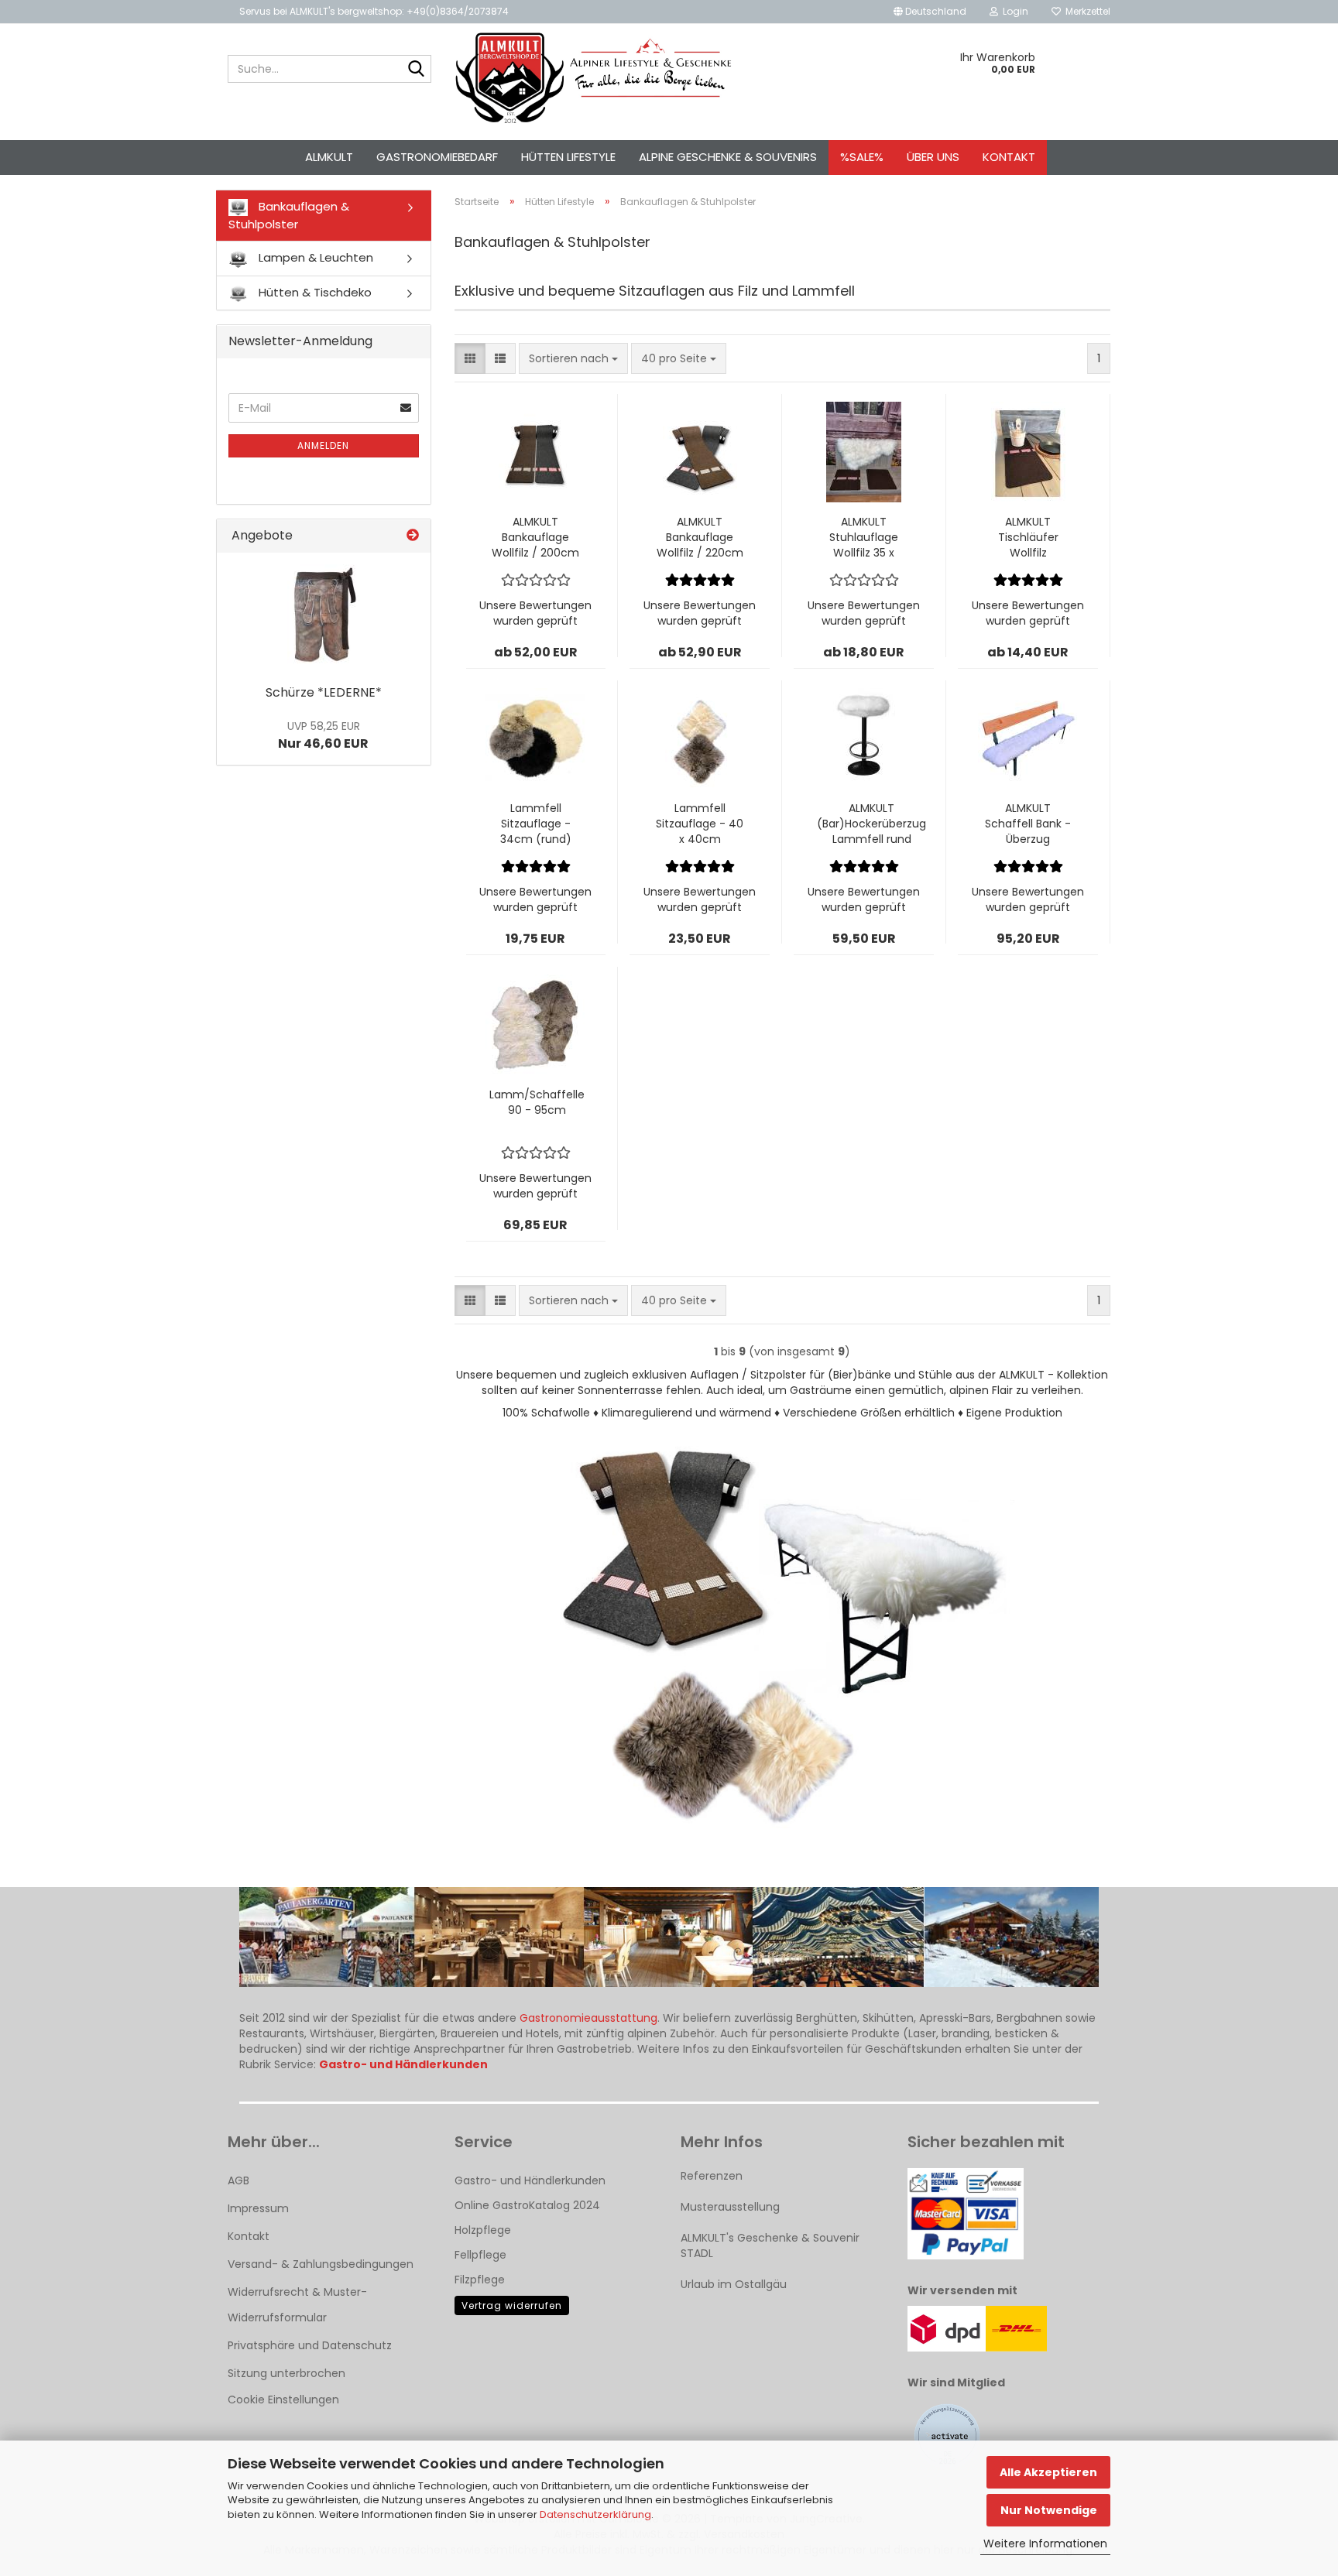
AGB (238, 2180)
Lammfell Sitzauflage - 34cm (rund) (536, 824)
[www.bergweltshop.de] (594, 78)
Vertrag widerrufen (512, 2305)
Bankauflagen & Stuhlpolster (289, 215)
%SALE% (862, 157)
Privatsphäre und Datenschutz (310, 2345)
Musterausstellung (730, 2207)
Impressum (258, 2208)
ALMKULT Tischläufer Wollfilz (1028, 537)
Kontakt (1009, 157)
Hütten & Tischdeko (314, 292)
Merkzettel (1086, 11)
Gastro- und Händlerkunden (530, 2180)
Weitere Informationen (1045, 2543)
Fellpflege (480, 2255)
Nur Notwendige (1049, 2510)
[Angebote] (413, 536)
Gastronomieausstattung (588, 2018)
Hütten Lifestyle (568, 157)
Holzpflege (483, 2230)
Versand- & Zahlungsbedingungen (321, 2264)
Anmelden (323, 445)
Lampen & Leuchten (314, 257)
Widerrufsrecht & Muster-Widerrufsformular (297, 2304)
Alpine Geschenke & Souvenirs (728, 157)
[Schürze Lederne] (323, 615)
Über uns (933, 157)
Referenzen (712, 2176)
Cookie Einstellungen (283, 2400)
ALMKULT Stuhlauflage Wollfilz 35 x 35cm (864, 537)
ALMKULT (329, 157)
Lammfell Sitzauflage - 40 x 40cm (700, 824)
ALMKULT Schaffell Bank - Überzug (1028, 824)
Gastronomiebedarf (437, 157)
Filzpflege (480, 2280)
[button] (930, 12)
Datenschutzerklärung (595, 2514)
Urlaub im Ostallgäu (734, 2284)
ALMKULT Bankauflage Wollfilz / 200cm (535, 537)
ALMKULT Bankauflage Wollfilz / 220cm (700, 537)
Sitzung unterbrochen (286, 2373)
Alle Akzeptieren (1048, 2472)
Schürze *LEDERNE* (324, 692)
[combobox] (573, 358)
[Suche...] (417, 70)
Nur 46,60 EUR (323, 735)
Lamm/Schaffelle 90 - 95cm (537, 1102)
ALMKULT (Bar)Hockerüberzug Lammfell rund (871, 824)
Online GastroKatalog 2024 (527, 2205)
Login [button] (1013, 11)
